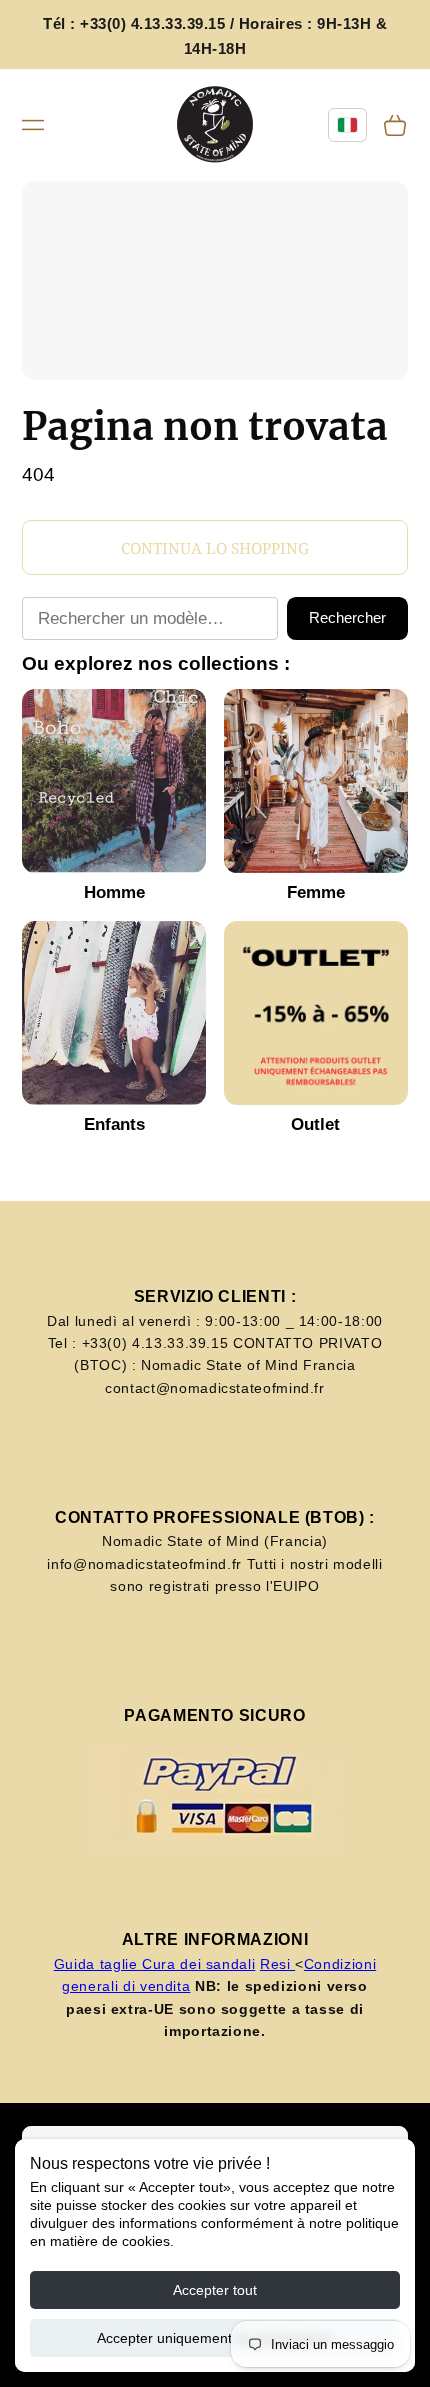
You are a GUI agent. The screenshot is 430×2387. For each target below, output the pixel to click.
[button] (33, 125)
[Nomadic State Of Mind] (215, 125)
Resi (277, 1964)
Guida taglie (98, 1964)
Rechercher (347, 617)
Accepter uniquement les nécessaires (215, 2338)
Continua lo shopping (215, 548)
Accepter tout (215, 2290)
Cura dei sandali (198, 1964)
